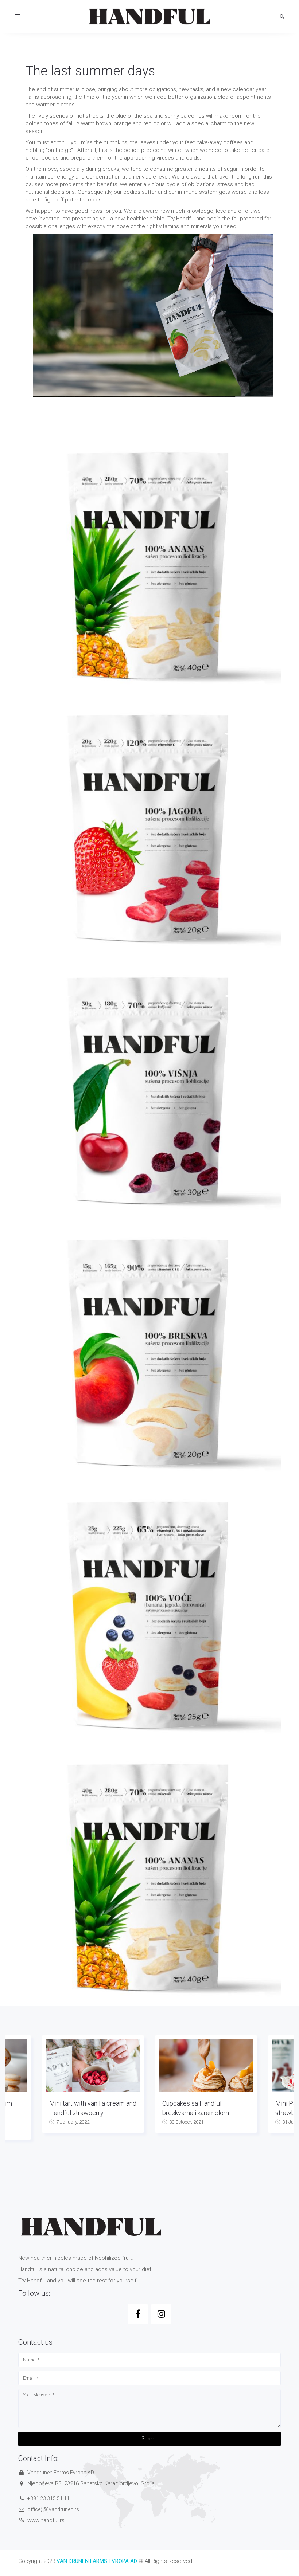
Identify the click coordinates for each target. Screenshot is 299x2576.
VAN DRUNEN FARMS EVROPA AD (97, 2561)
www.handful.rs (46, 2520)
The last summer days (90, 71)
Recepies (284, 2144)
